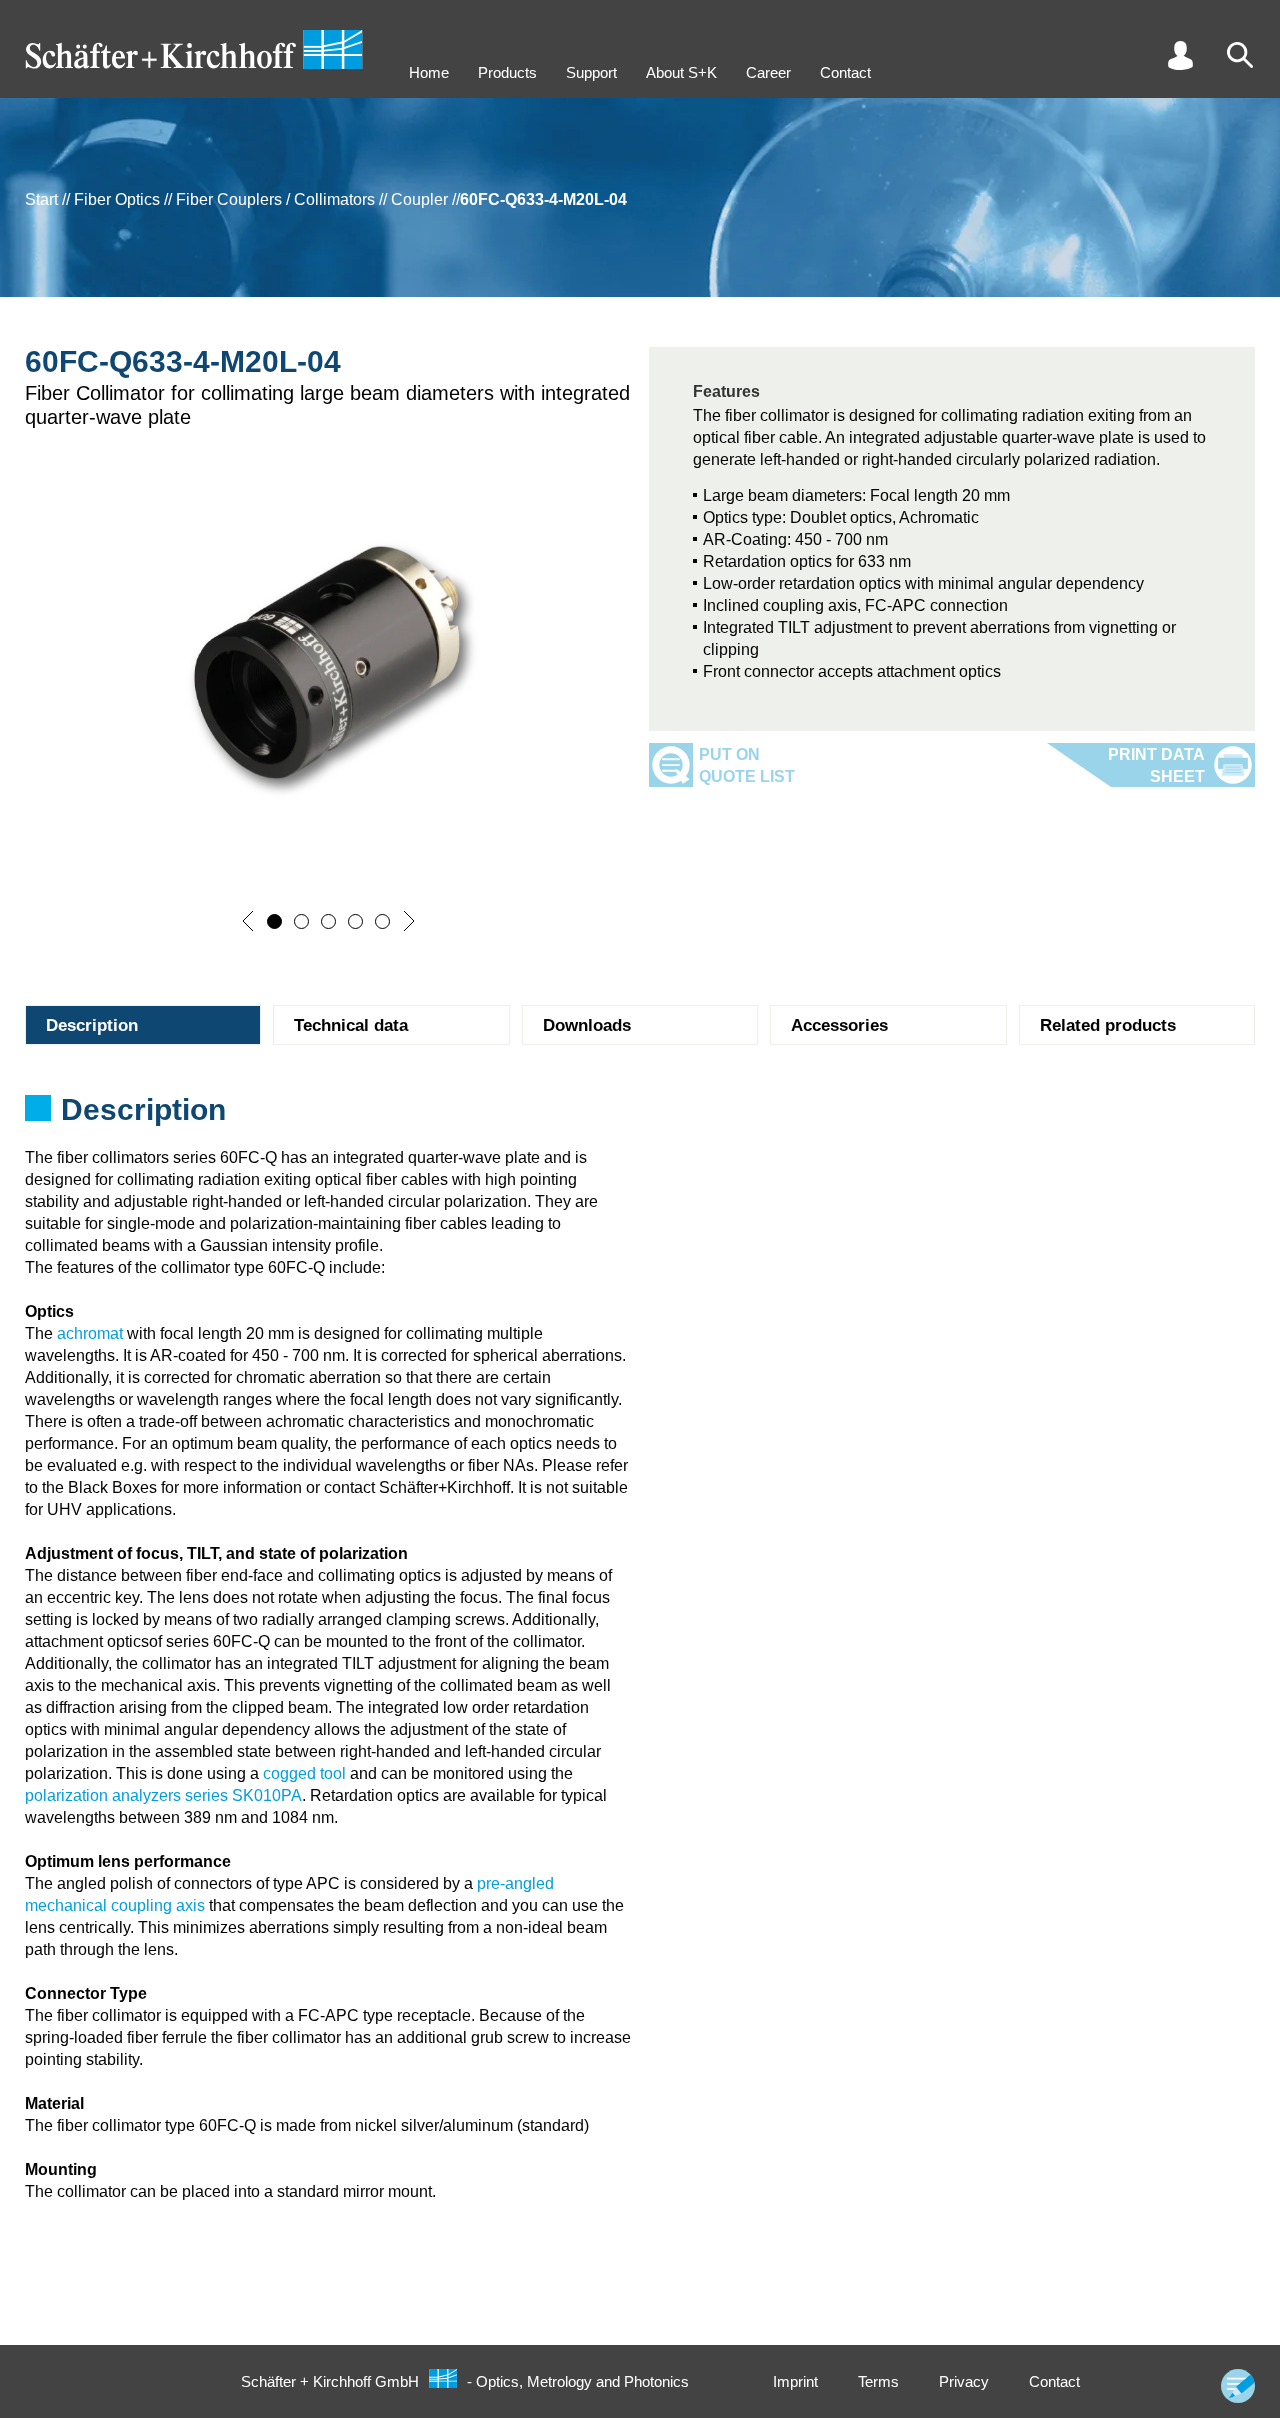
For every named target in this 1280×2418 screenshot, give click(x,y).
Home (429, 72)
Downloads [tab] (587, 1025)
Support (591, 72)
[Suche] (1240, 55)
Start (41, 199)
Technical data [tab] (351, 1025)
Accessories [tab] (839, 1025)
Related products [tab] (1108, 1025)
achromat (90, 1333)
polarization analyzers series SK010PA (163, 1795)
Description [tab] (92, 1025)
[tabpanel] (640, 1116)
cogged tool (304, 1773)
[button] (248, 921)
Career (768, 72)
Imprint (795, 2381)
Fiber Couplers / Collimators (275, 199)
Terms (878, 2381)
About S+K (681, 72)
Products (507, 72)
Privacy (964, 2381)
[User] (1180, 55)
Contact (845, 72)
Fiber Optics (117, 199)
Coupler (419, 199)
